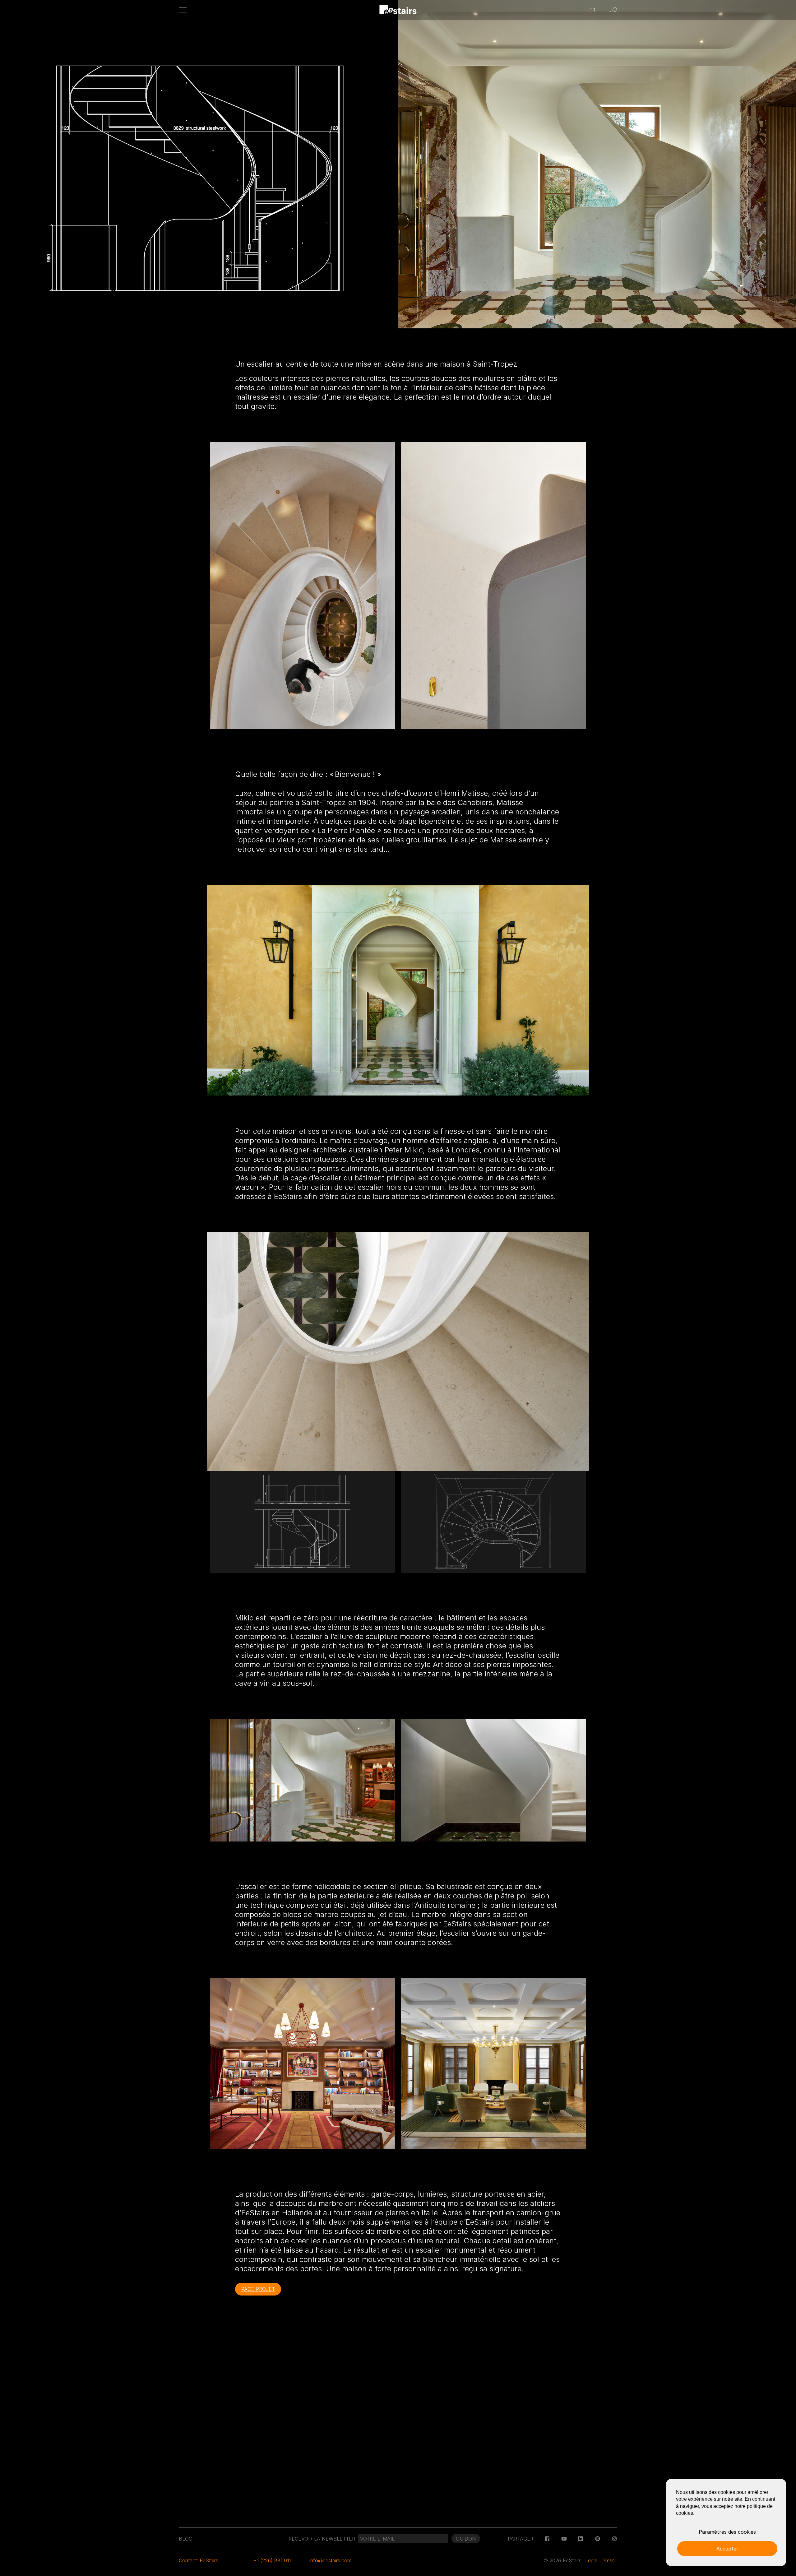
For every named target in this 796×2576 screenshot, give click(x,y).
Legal (591, 2560)
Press (609, 2560)
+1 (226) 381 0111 (273, 2560)
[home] (398, 10)
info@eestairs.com (330, 2560)
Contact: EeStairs (199, 2560)
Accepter (727, 2549)
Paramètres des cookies (727, 2532)
